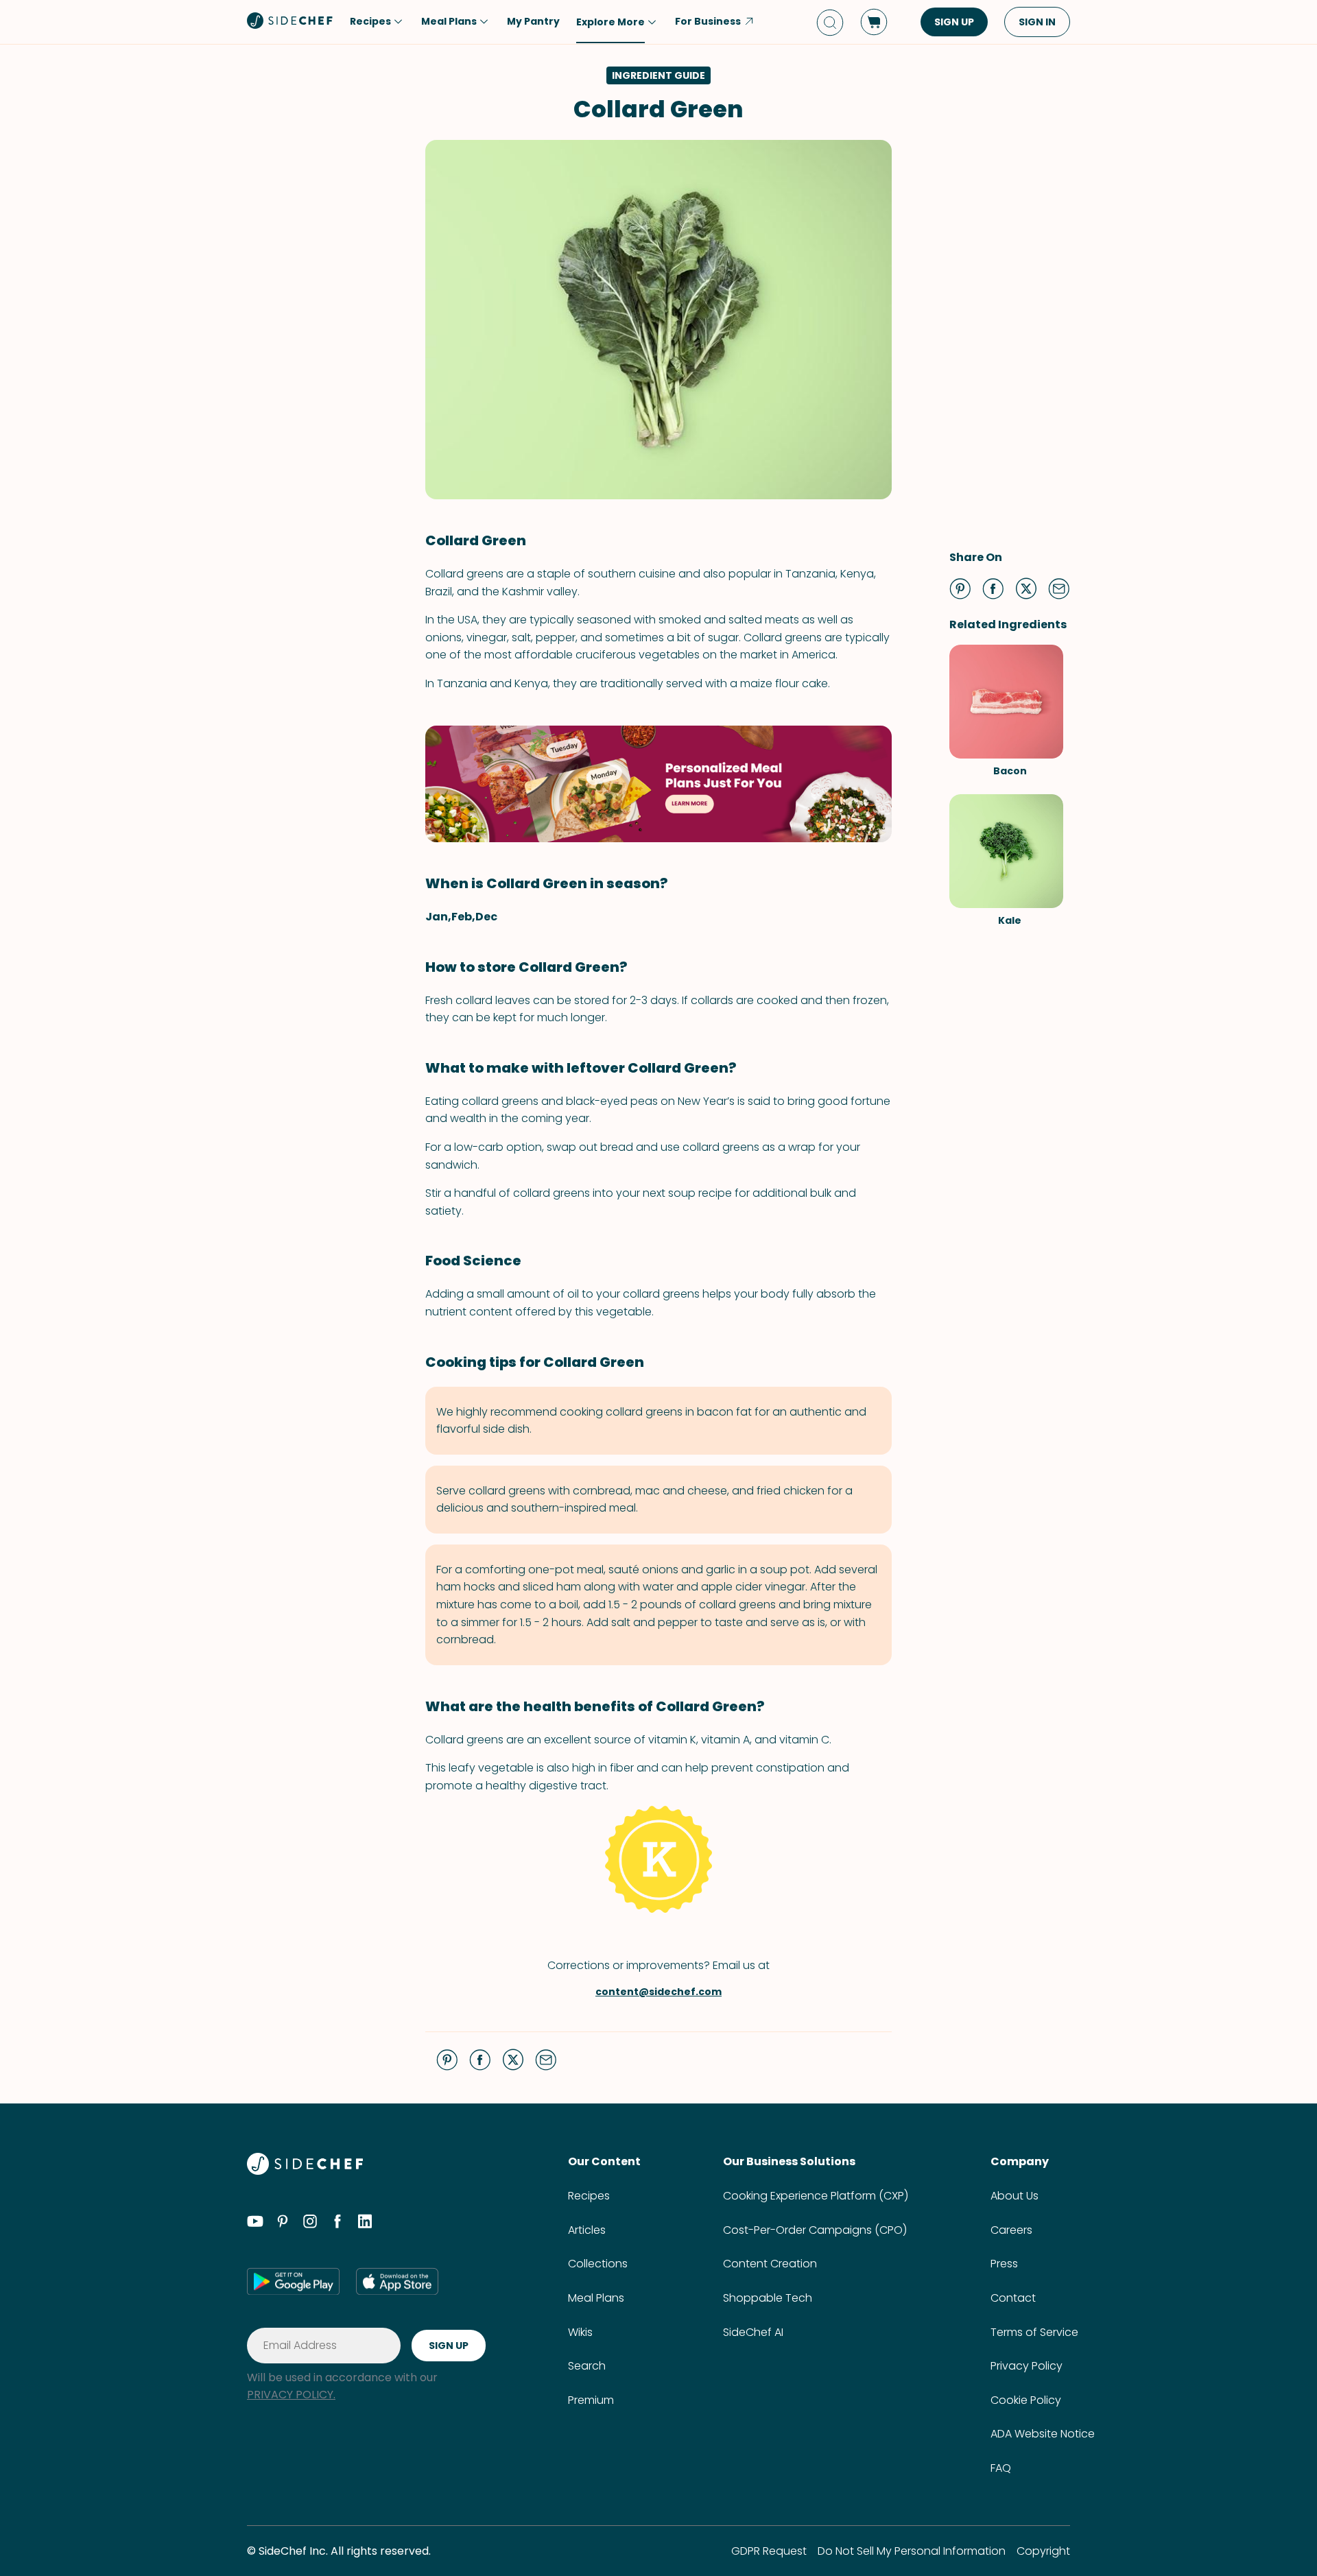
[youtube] (255, 2223)
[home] (290, 21)
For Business (708, 21)
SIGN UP (954, 22)
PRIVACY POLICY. (291, 2395)
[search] (830, 22)
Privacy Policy (1027, 2366)
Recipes (589, 2196)
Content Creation (770, 2264)
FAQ (1001, 2468)
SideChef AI (753, 2332)
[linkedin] (365, 2223)
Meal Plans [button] (449, 21)
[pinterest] (283, 2223)
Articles (587, 2230)
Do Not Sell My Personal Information (912, 2551)
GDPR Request (769, 2551)
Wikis (580, 2332)
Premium (591, 2400)
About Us (1015, 2196)
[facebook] (337, 2223)
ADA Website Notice (1043, 2434)
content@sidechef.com (658, 1992)
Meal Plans (596, 2298)
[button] (960, 588)
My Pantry (533, 21)
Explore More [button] (610, 22)
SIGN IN (1037, 22)
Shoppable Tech (768, 2298)
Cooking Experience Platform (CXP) (816, 2196)
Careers (1011, 2230)
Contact (1013, 2298)
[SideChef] (305, 2171)
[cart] (874, 22)
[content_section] (658, 784)
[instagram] (310, 2223)
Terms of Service (1034, 2332)
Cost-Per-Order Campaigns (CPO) (815, 2230)
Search (587, 2366)
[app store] (397, 2281)
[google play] (293, 2281)
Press (1004, 2264)
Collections (598, 2264)
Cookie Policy (1026, 2400)
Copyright (1043, 2551)
